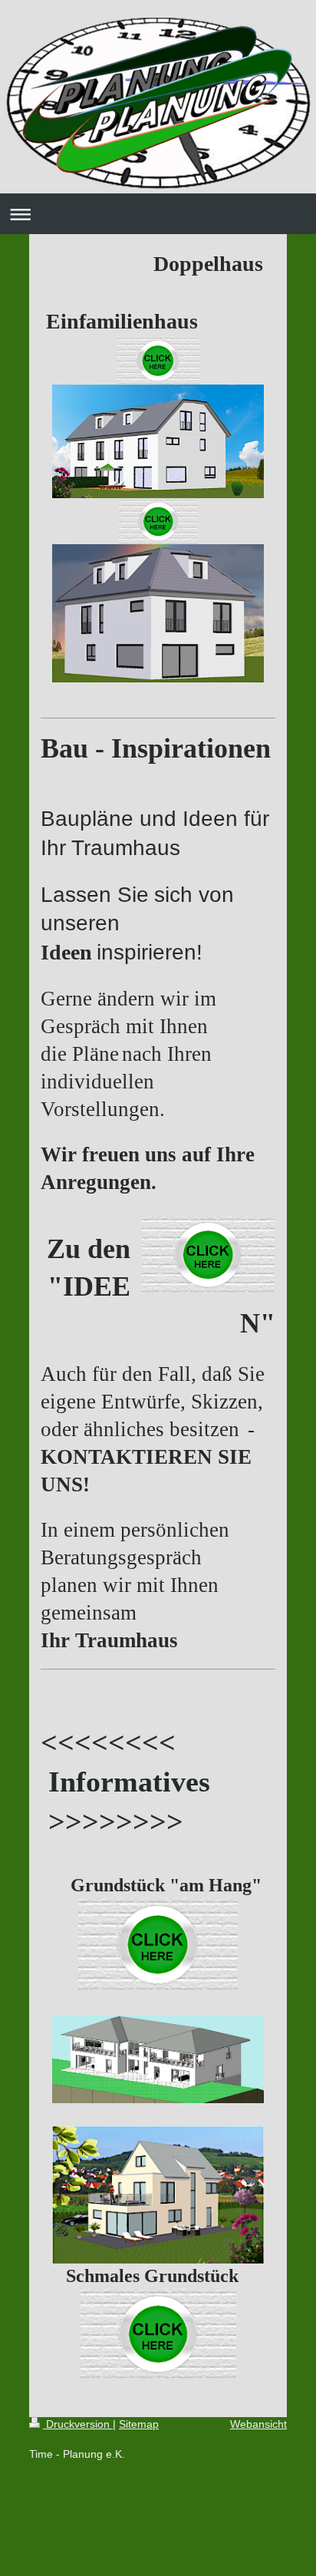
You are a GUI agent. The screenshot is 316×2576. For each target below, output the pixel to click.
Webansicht (258, 2424)
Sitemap (139, 2424)
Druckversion (78, 2424)
